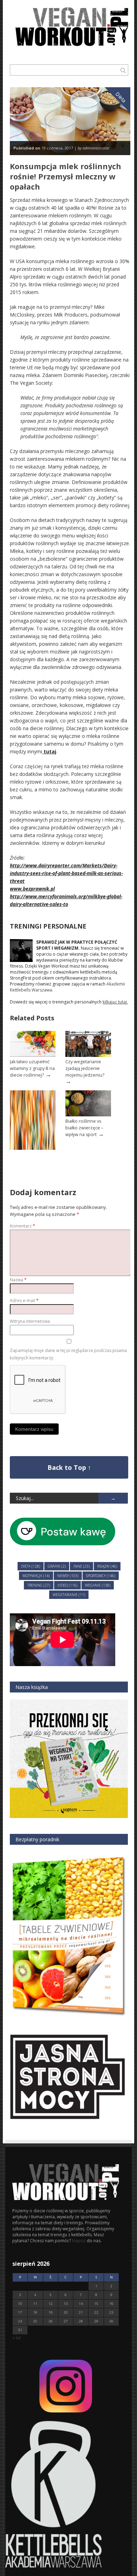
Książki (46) (107, 1566)
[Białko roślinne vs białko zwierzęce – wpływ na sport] (88, 1115)
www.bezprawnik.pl (32, 889)
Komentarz (22, 1226)
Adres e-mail (24, 1300)
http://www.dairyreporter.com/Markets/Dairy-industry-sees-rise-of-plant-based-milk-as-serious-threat (66, 873)
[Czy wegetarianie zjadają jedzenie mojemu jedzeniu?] (88, 1055)
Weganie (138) (98, 1585)
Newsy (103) (68, 1576)
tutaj (49, 751)
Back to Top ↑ (69, 1467)
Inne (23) (81, 1566)
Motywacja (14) (36, 1576)
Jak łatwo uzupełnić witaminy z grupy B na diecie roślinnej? (32, 1068)
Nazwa (18, 1280)
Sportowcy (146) (101, 1576)
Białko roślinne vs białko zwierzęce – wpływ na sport (84, 1128)
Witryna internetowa (30, 1321)
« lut (17, 2338)
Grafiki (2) (57, 1566)
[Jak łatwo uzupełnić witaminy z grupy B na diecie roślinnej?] (33, 1055)
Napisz (79, 2241)
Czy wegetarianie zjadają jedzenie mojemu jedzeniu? (85, 1068)
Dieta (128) (31, 1566)
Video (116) (67, 1585)
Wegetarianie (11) (69, 1595)
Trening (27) (39, 1585)
